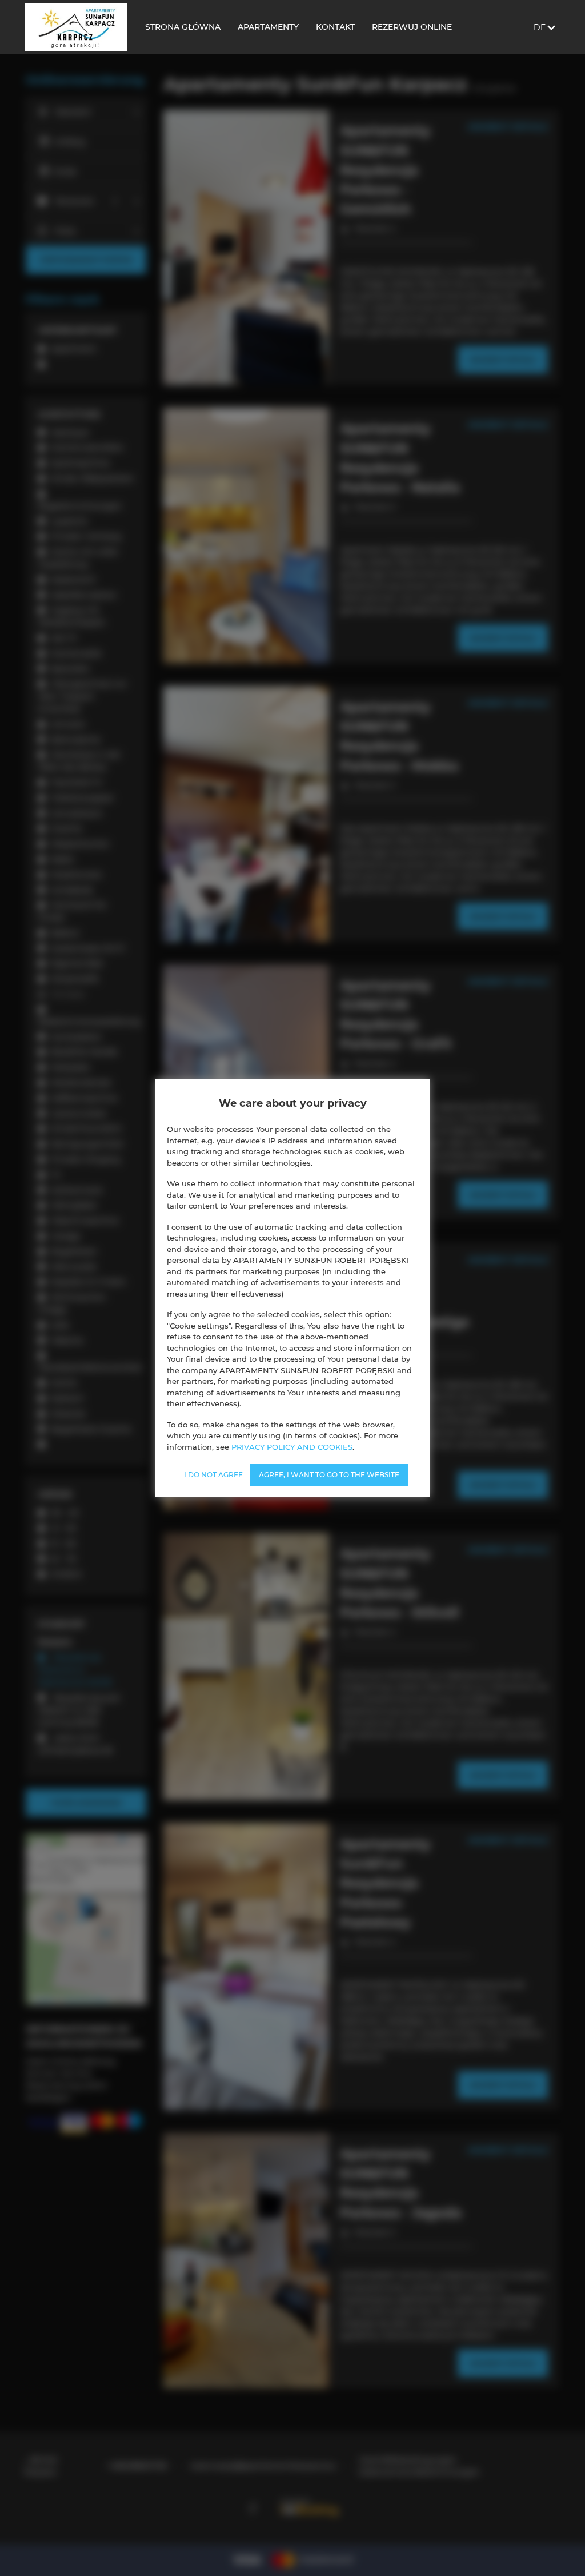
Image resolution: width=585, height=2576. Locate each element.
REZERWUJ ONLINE (412, 27)
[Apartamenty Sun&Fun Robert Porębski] (76, 27)
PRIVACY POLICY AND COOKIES (292, 1447)
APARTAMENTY (268, 27)
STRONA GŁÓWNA (183, 27)
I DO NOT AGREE (213, 1475)
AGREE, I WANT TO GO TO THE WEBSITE (329, 1475)
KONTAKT (335, 27)
